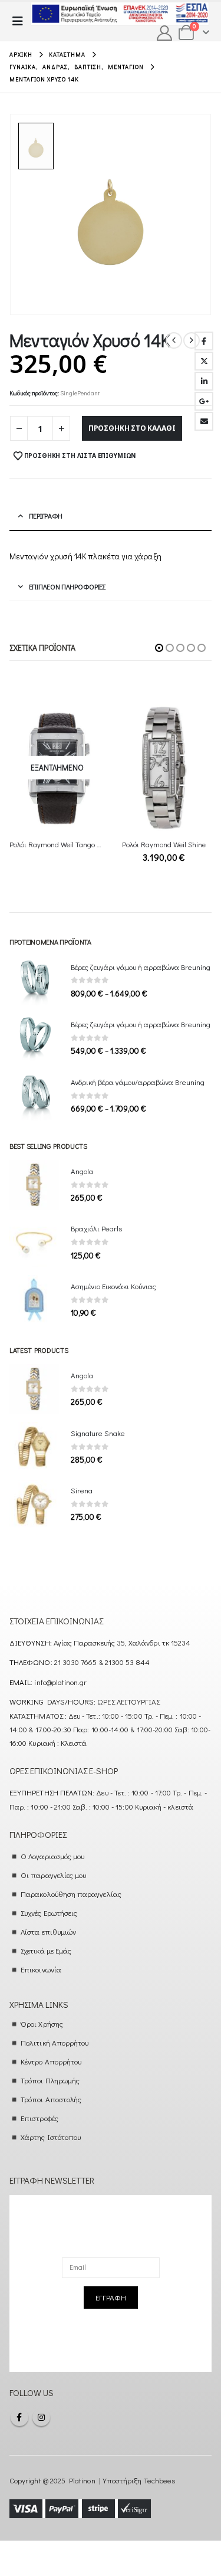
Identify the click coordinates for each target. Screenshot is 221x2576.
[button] (21, 21)
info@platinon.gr (60, 1682)
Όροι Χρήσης (42, 2023)
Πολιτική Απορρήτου (55, 2042)
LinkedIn (204, 381)
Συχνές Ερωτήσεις (49, 1913)
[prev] (174, 340)
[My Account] (165, 33)
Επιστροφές (39, 2118)
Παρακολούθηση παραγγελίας (71, 1894)
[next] (192, 340)
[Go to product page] (164, 768)
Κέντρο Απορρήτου (51, 2061)
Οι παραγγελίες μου (53, 1875)
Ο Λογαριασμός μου (52, 1856)
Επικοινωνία (41, 1969)
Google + (204, 401)
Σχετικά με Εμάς (46, 1950)
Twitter (204, 361)
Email (204, 421)
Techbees (160, 2480)
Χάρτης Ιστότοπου (51, 2137)
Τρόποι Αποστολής (51, 2099)
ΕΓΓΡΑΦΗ (111, 2297)
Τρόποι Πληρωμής (50, 2080)
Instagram (41, 2417)
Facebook (204, 341)
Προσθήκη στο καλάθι (132, 428)
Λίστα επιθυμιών (48, 1931)
